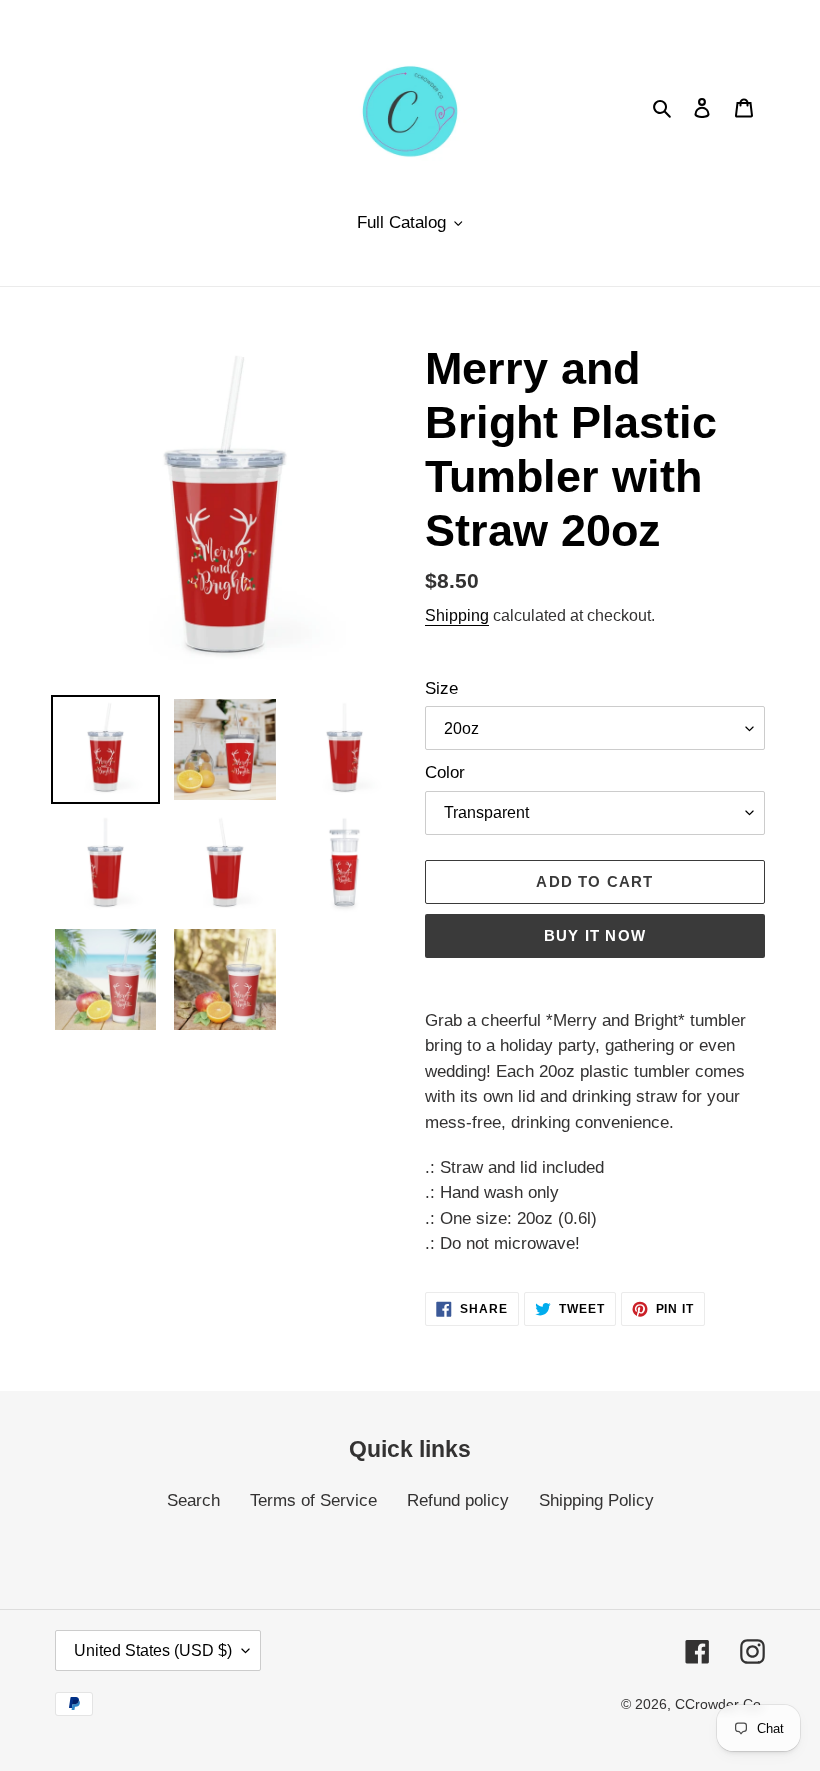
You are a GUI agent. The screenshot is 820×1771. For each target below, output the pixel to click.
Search (193, 1500)
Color (445, 772)
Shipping (457, 615)
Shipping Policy (596, 1500)
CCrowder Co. (720, 1704)
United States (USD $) (153, 1650)
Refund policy (458, 1500)
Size (441, 688)
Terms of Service (313, 1500)
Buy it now (595, 935)
